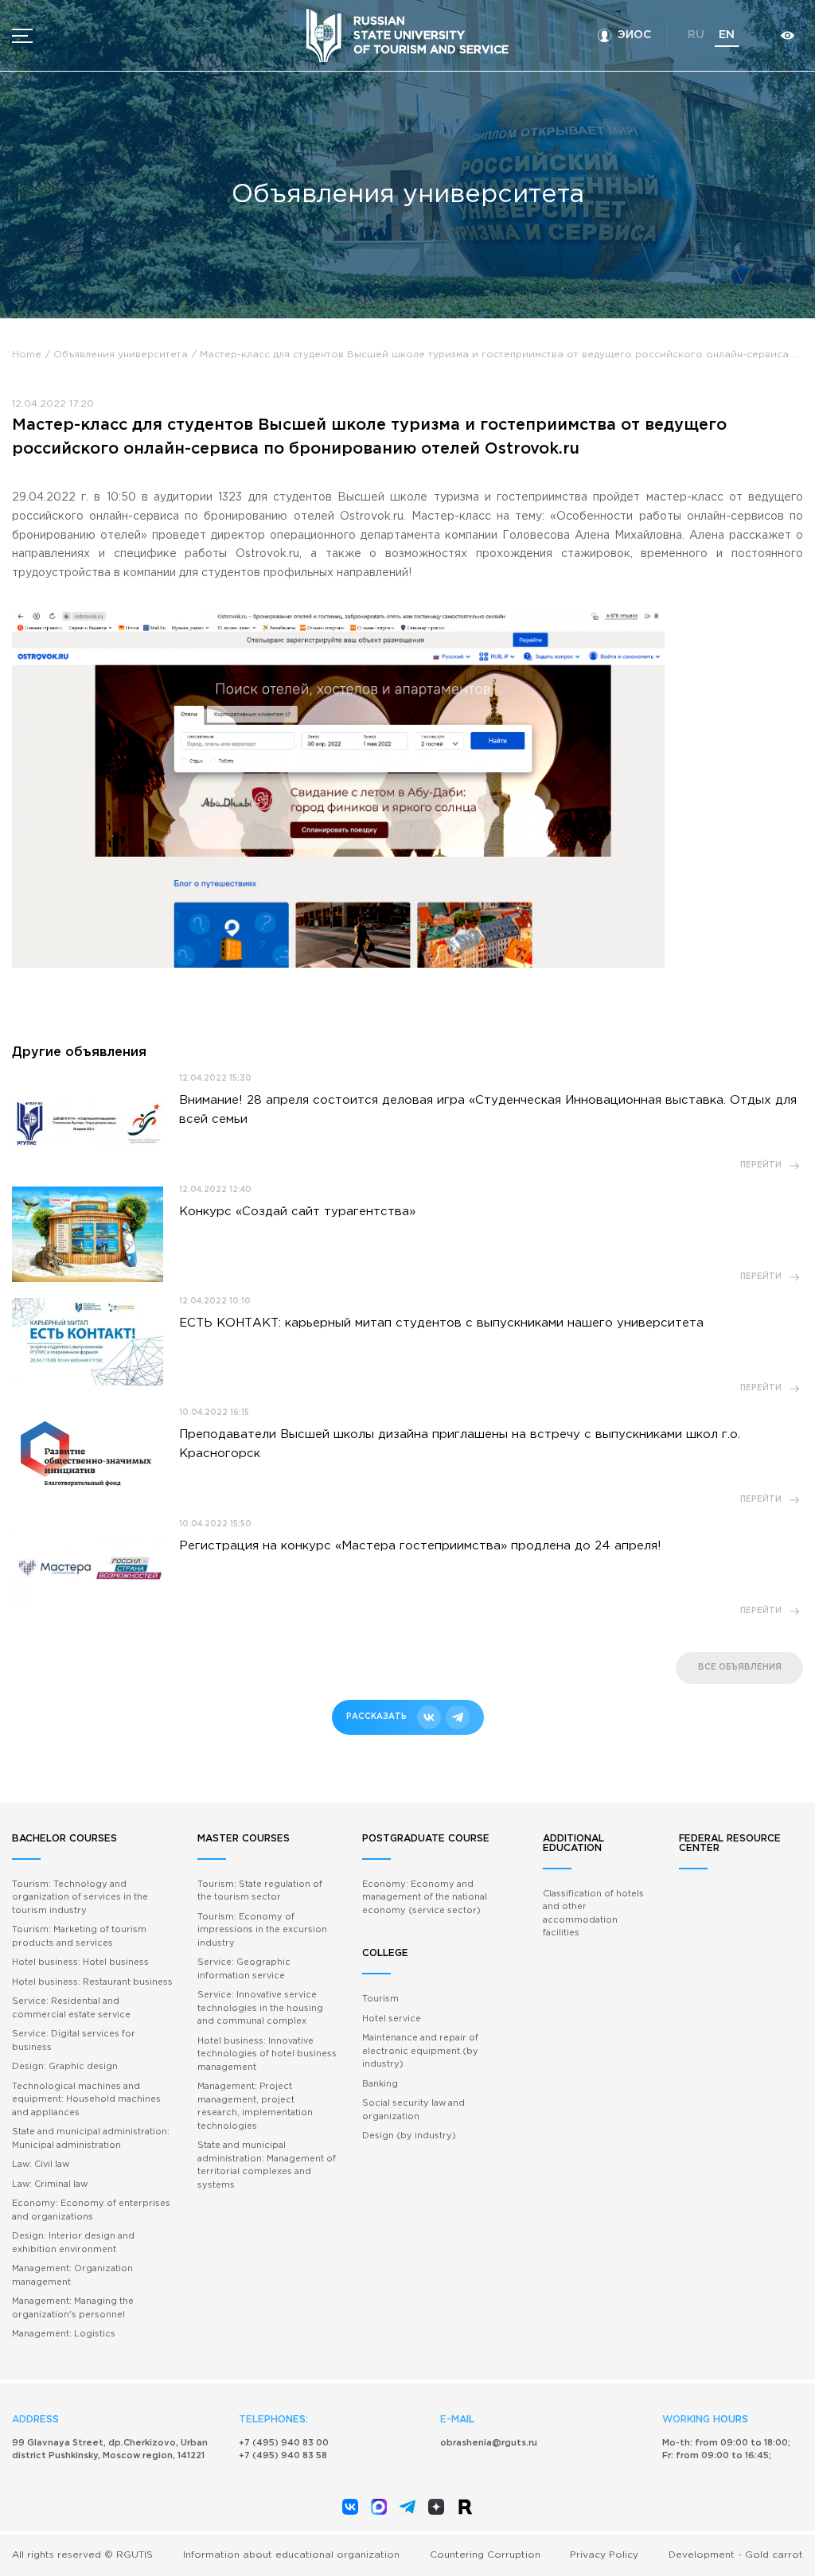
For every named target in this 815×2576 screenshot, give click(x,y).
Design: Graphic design (65, 2067)
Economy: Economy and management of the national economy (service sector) (425, 1898)
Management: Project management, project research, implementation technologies (255, 2106)
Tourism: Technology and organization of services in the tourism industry (80, 1898)
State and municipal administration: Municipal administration (91, 2139)
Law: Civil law (41, 2165)
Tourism (380, 1999)
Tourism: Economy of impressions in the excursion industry (262, 1930)
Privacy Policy (604, 2555)
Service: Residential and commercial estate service (71, 2008)
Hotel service (392, 2019)
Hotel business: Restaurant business (92, 1982)
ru (696, 35)
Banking (380, 2084)
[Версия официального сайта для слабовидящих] (787, 35)
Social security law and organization (413, 2110)
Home (27, 355)
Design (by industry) (409, 2136)
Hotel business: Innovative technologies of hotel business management (267, 2054)
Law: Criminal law (50, 2184)
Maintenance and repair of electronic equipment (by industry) (420, 2051)
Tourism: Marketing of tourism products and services (79, 1937)
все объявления (740, 1668)
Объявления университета (121, 355)
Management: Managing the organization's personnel (73, 2308)
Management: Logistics (64, 2334)
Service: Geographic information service (244, 1969)
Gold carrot (774, 2555)
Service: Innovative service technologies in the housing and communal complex (260, 2008)
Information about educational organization (291, 2555)
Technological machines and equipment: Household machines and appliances (86, 2100)
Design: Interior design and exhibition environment (73, 2243)
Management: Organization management (72, 2276)
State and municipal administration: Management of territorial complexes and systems (267, 2165)
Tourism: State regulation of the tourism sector (260, 1891)
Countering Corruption (485, 2555)
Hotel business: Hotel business (80, 1962)
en (727, 35)
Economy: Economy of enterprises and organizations (91, 2210)
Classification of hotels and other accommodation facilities (593, 1914)
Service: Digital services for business (74, 2041)
